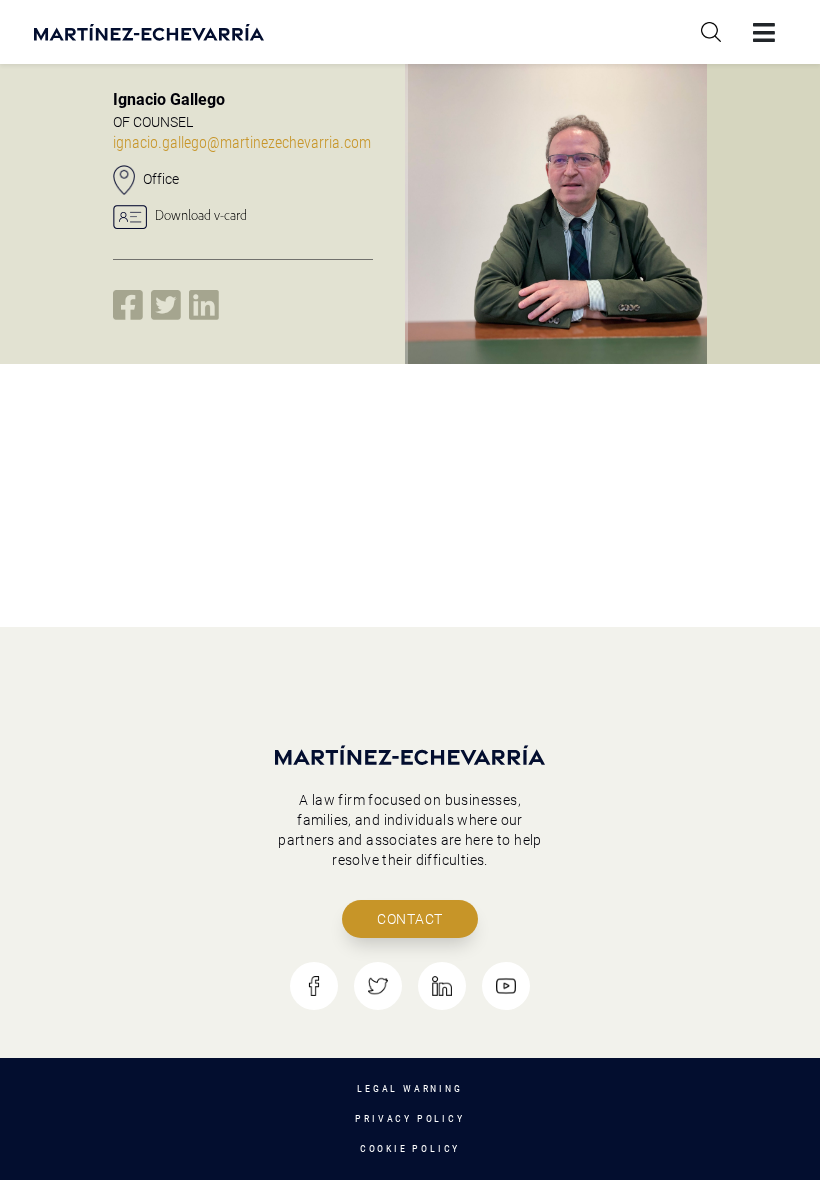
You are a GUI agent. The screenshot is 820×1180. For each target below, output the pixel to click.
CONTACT (410, 919)
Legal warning (409, 1088)
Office (161, 179)
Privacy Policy (409, 1118)
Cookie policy (410, 1148)
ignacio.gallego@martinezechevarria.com (242, 142)
